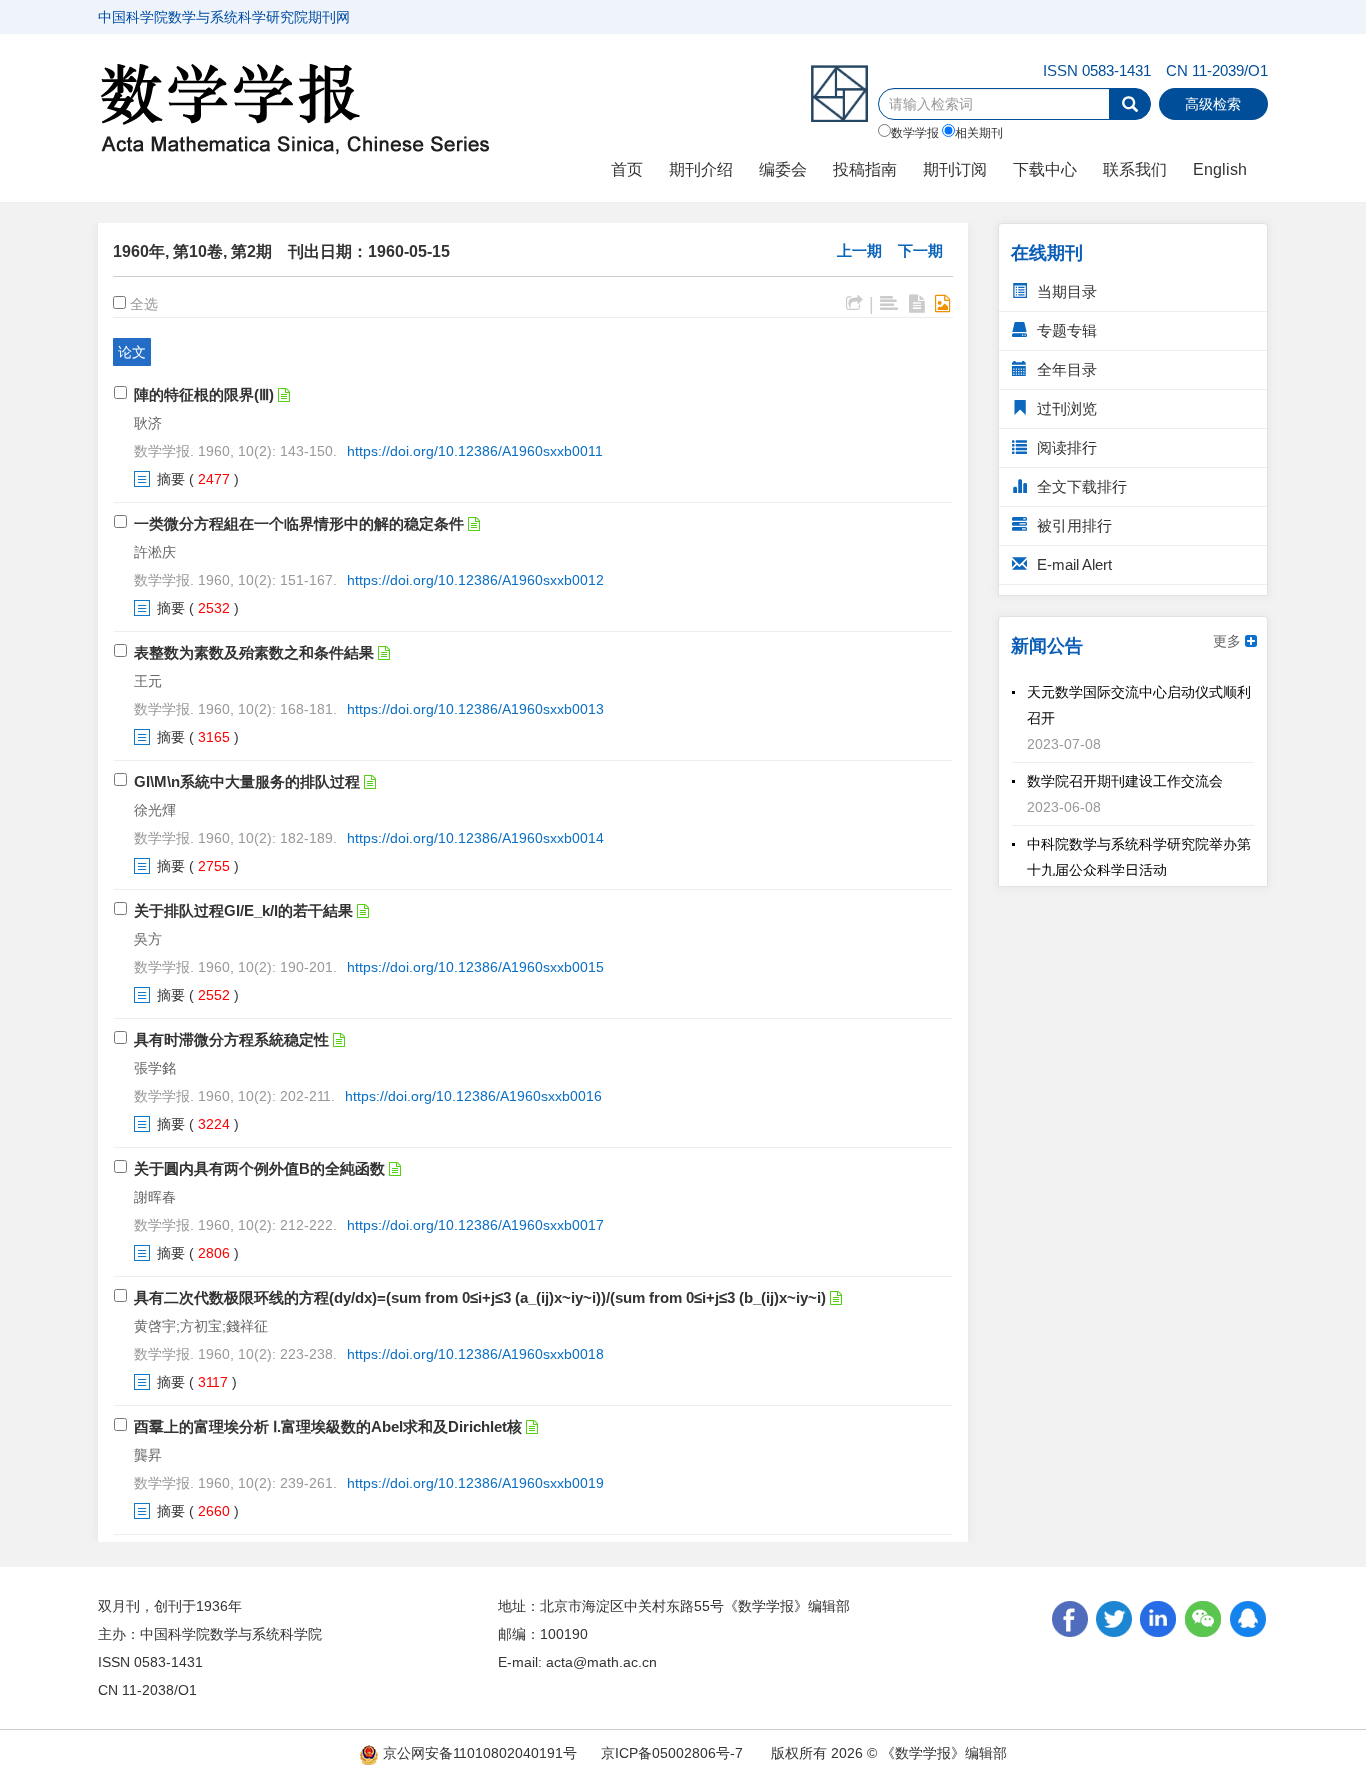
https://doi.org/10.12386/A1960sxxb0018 (475, 1354)
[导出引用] (854, 304)
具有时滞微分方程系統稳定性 (231, 1039)
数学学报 (915, 133)
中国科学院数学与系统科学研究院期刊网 (224, 17)
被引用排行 (1072, 525)
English (1220, 169)
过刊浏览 (1065, 408)
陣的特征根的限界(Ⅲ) (204, 394)
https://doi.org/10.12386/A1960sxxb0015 (475, 967)
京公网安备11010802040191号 (478, 1753)
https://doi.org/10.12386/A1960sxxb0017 (475, 1225)
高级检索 (1213, 104)
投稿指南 (865, 169)
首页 (627, 169)
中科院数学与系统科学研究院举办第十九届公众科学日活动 (1139, 850)
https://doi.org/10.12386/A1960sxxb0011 (475, 451)
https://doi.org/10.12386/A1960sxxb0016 (473, 1096)
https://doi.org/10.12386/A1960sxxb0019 (475, 1483)
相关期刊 (979, 133)
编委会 (783, 169)
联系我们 (1135, 169)
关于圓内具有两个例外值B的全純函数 (259, 1168)
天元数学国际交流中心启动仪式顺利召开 (1139, 698)
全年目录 (1065, 369)
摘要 (171, 479)
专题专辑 (1065, 330)
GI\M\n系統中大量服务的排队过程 (247, 781)
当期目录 (1065, 291)
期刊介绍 (701, 169)
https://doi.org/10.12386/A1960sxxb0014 (475, 838)
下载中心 (1045, 169)
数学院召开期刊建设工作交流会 (1125, 774)
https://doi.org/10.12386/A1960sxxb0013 (475, 709)
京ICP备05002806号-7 (672, 1753)
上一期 (859, 250)
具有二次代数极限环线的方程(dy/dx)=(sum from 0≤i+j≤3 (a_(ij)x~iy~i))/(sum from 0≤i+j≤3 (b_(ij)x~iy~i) (480, 1297)
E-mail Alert (1072, 564)
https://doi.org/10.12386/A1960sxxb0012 (475, 580)
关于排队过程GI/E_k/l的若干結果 (243, 910)
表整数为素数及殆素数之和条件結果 (254, 652)
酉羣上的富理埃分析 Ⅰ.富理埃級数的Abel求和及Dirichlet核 (328, 1426)
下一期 (920, 250)
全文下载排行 (1080, 486)
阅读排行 (1065, 447)
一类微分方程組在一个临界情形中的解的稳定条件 (299, 523)
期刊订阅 (955, 169)
